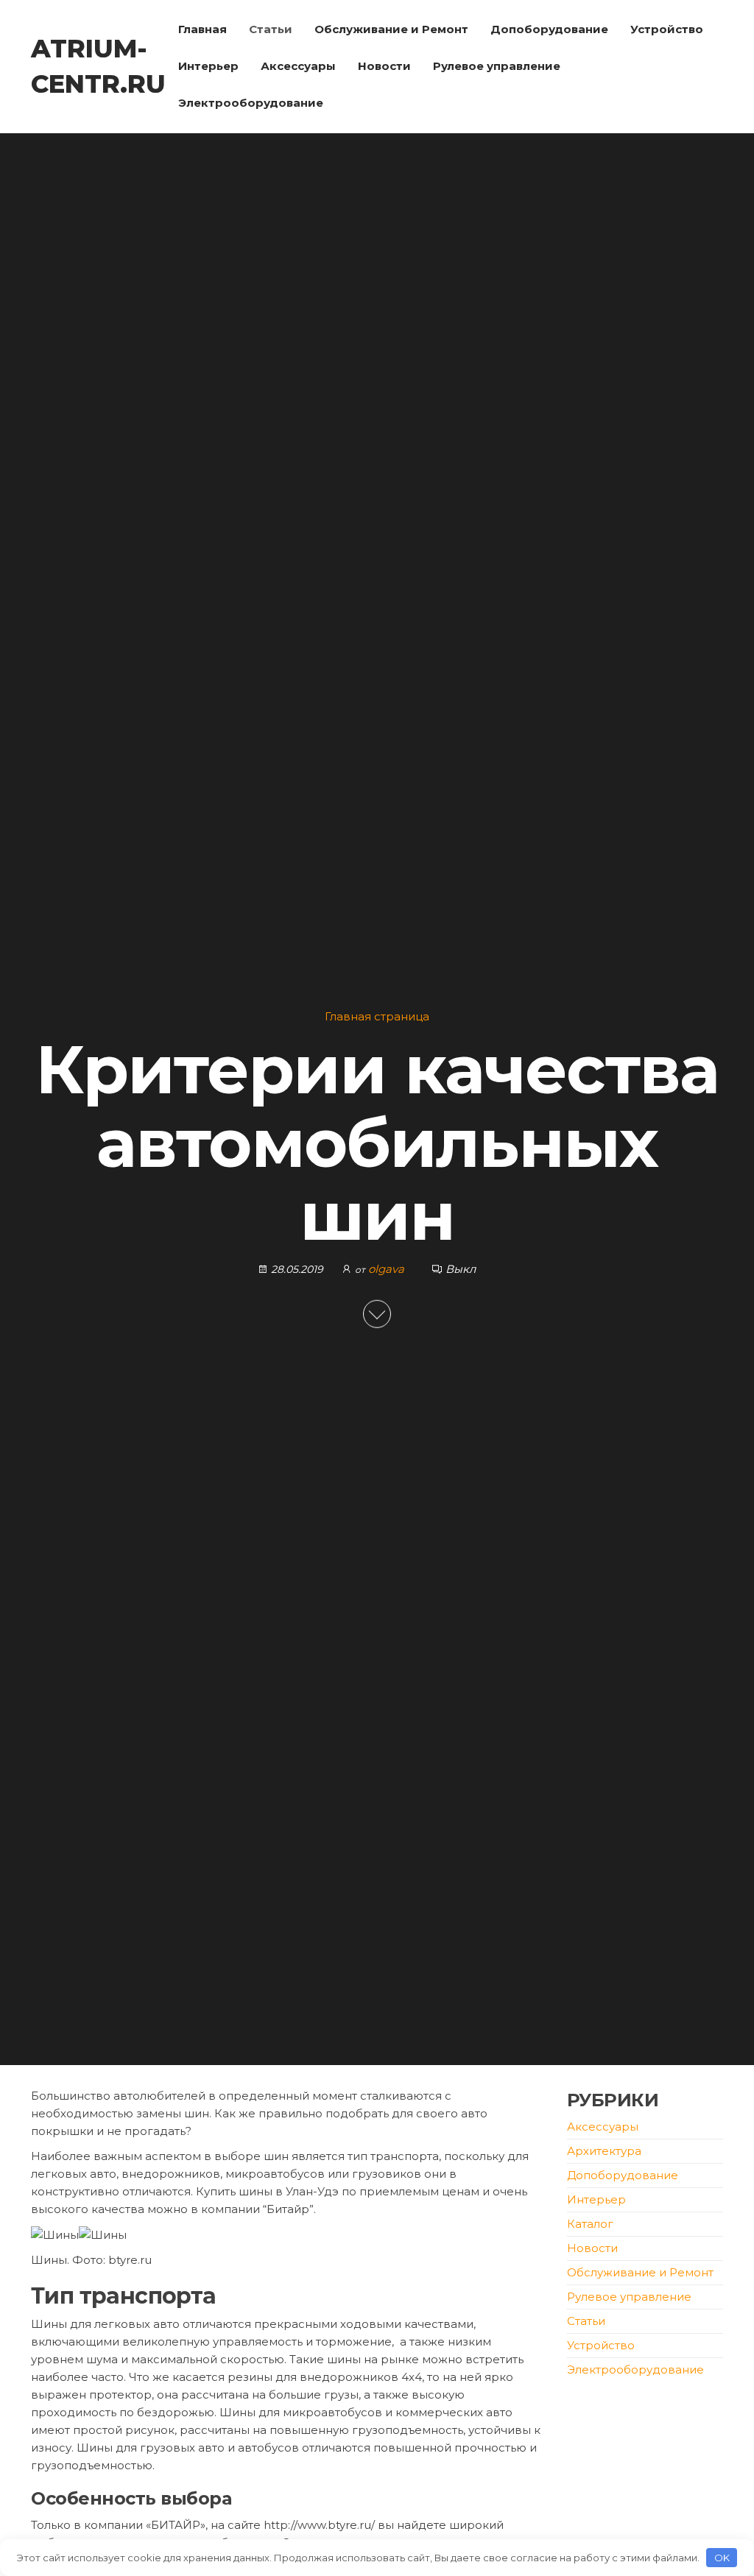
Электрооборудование (251, 103)
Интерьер (208, 66)
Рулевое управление (497, 66)
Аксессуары (298, 66)
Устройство (667, 29)
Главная (202, 29)
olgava (388, 1268)
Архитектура (604, 2151)
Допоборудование (549, 29)
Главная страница (377, 1016)
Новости (384, 66)
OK (722, 2558)
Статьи (271, 29)
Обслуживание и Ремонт (391, 29)
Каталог (590, 2224)
